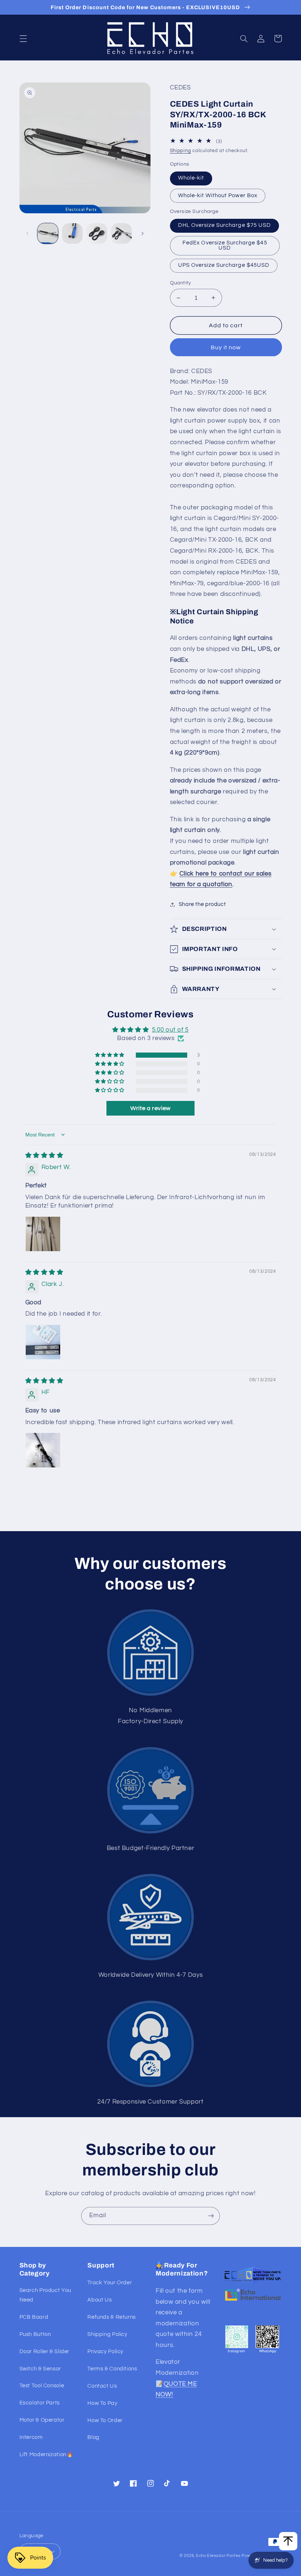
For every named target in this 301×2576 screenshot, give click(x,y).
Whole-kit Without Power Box (218, 196)
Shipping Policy (107, 2334)
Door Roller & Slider (45, 2352)
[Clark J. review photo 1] (43, 1342)
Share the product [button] (202, 904)
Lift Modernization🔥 (46, 2455)
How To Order (105, 2420)
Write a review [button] (150, 1108)
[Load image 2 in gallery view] (72, 233)
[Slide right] (142, 233)
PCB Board (34, 2317)
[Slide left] (28, 233)
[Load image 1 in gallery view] (48, 233)
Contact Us (102, 2386)
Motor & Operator (42, 2420)
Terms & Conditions (112, 2369)
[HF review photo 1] (43, 1450)
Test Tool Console (42, 2386)
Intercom (31, 2437)
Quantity (181, 283)
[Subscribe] (211, 2216)
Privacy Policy (105, 2352)
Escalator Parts (40, 2403)
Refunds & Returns (112, 2317)
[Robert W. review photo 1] (43, 1234)
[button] (23, 38)
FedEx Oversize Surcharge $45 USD (225, 246)
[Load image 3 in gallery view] (97, 233)
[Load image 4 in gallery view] (121, 233)
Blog (93, 2437)
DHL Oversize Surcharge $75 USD (225, 225)
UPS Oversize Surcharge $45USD (224, 265)
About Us (99, 2300)
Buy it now (226, 347)
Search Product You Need (45, 2295)
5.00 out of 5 (170, 1030)
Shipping (181, 151)
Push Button (35, 2334)
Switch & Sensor (40, 2369)
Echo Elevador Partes (218, 2556)
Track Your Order (110, 2283)
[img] (44, 1156)
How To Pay (102, 2403)
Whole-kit (191, 178)
